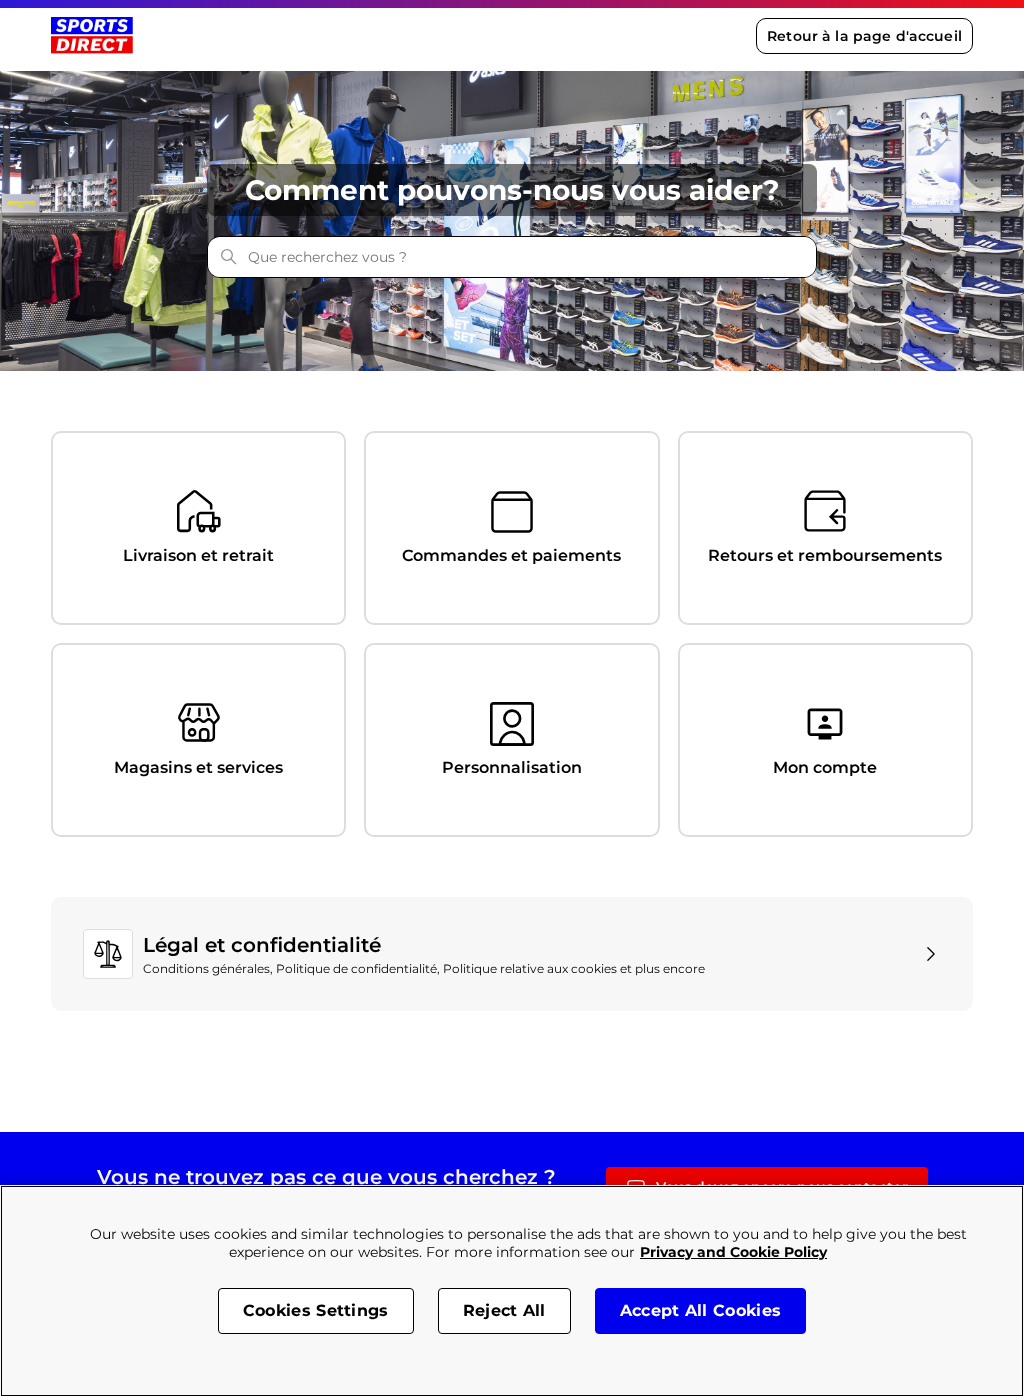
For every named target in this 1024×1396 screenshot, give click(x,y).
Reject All (504, 1310)
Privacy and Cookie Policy (733, 1252)
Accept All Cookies (700, 1310)
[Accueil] (91, 35)
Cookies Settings (316, 1310)
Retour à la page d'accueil (864, 36)
